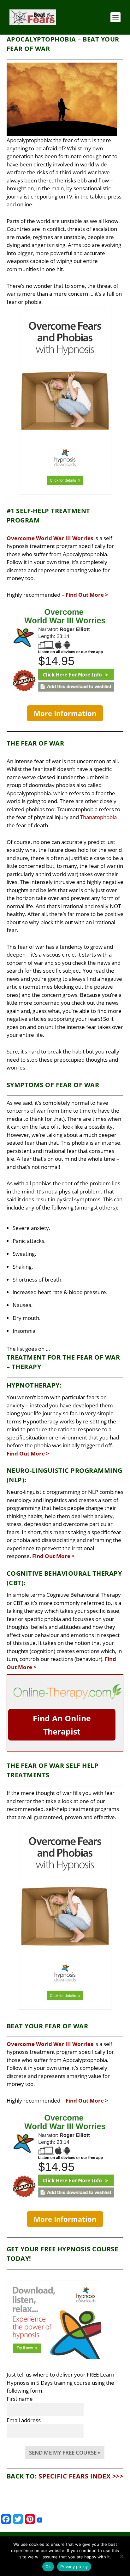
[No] (121, 2556)
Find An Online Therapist (62, 1725)
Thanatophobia (98, 817)
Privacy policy (74, 2567)
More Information (65, 713)
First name (20, 2399)
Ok (48, 2567)
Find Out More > (87, 595)
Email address (24, 2420)
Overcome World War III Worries (50, 538)
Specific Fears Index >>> (81, 2476)
